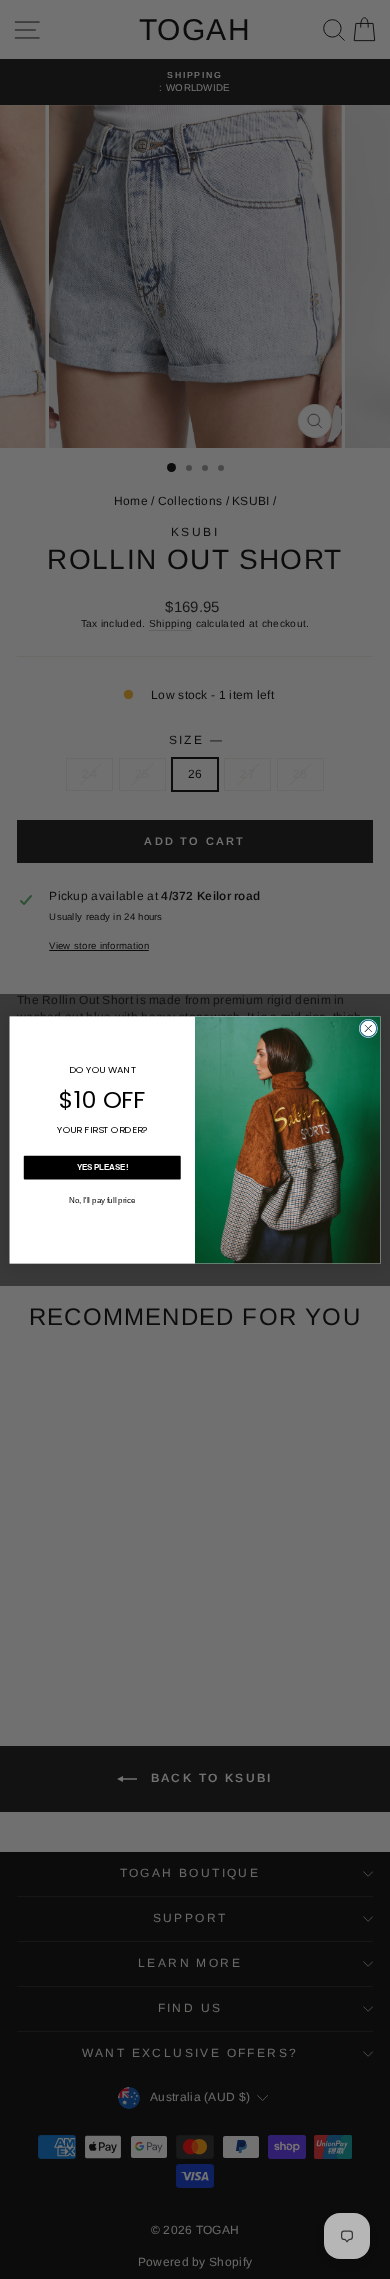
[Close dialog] (368, 1028)
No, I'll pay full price (102, 1200)
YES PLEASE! (102, 1167)
